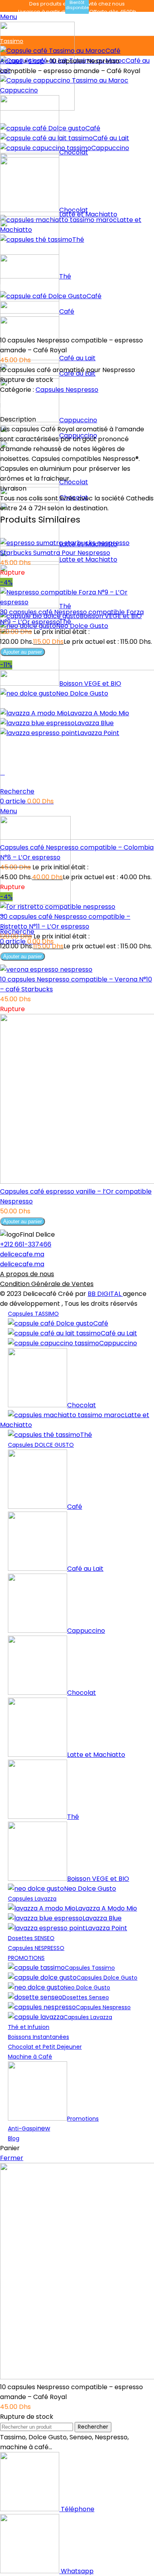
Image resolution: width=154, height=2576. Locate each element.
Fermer (12, 2158)
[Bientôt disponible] (65, 543)
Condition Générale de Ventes (47, 1284)
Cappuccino (78, 420)
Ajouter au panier (23, 652)
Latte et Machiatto (75, 1420)
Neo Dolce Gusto (90, 1889)
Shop (36, 61)
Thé (86, 1435)
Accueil (11, 61)
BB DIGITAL (105, 1294)
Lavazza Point (106, 1928)
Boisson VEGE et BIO (98, 1879)
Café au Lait (77, 358)
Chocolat (82, 1405)
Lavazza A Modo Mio (106, 1908)
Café (113, 51)
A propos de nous (27, 1274)
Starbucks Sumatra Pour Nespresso (55, 553)
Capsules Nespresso (67, 390)
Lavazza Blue (102, 1918)
